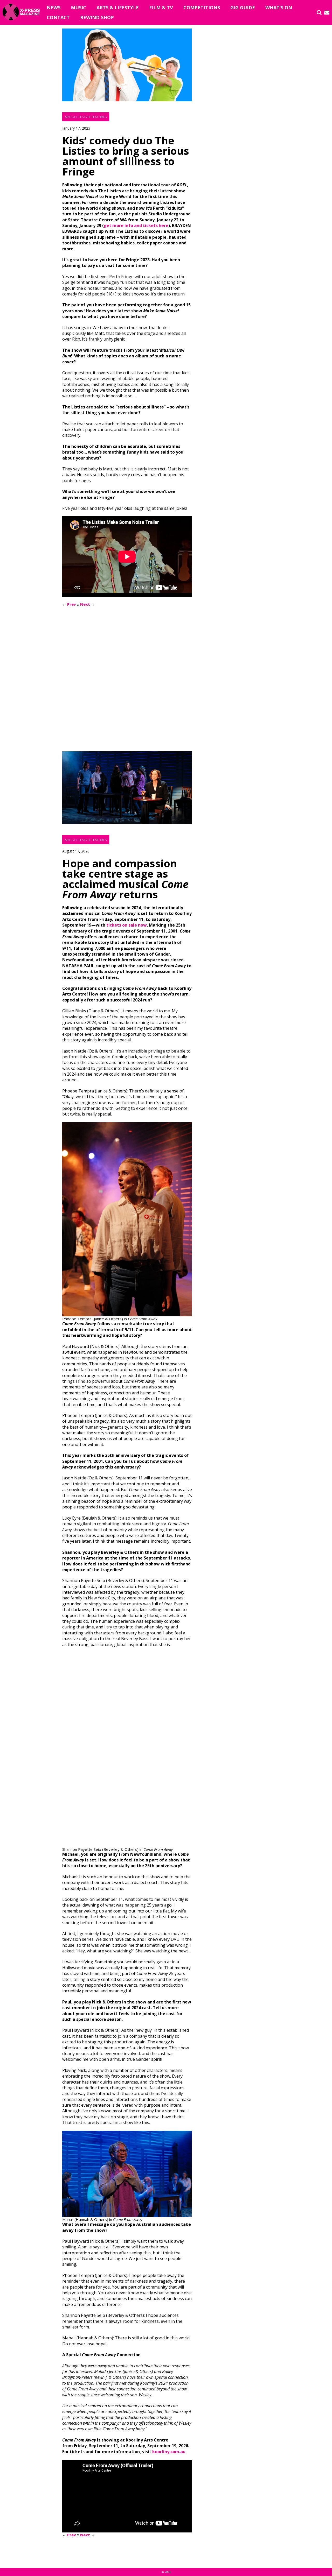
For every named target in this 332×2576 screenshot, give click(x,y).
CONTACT (58, 17)
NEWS (54, 8)
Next (85, 604)
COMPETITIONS (202, 8)
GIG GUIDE (243, 8)
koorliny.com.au (169, 2452)
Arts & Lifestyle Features (86, 117)
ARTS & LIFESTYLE (118, 8)
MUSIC (78, 8)
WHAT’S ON (279, 8)
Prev (72, 604)
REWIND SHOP (97, 17)
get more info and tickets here (136, 225)
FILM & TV (161, 8)
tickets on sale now (127, 925)
